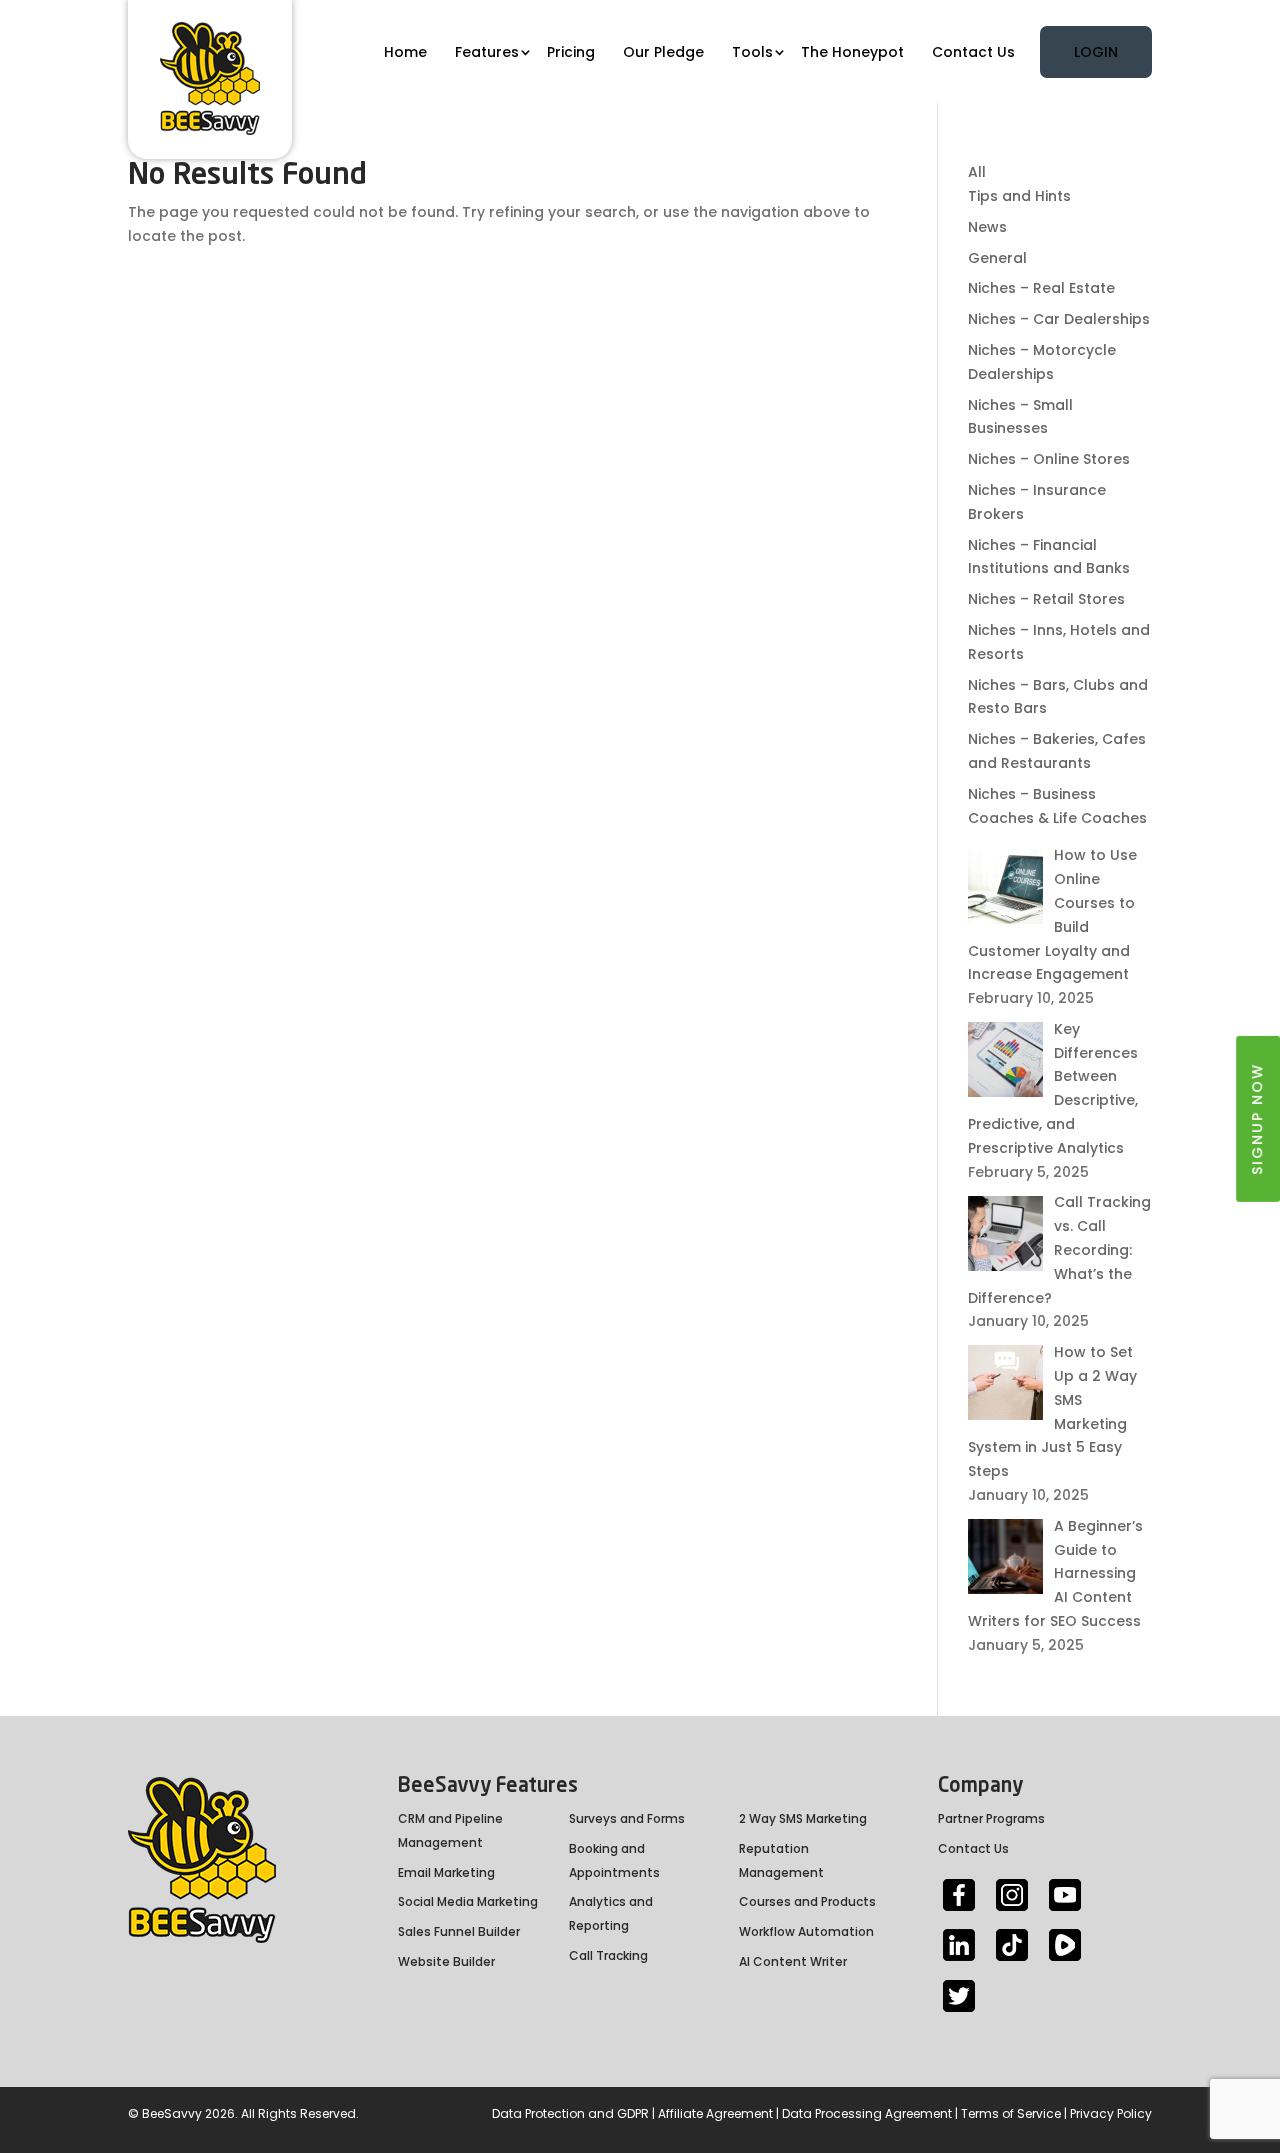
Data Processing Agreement (867, 2113)
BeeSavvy (172, 2113)
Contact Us (973, 52)
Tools (752, 52)
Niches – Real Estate (1041, 288)
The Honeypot (852, 52)
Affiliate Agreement (715, 2113)
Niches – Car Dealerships (1059, 319)
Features (487, 52)
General (997, 258)
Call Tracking (608, 1955)
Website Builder (446, 1961)
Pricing (571, 52)
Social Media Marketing (468, 1901)
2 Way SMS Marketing (803, 1818)
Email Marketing (446, 1872)
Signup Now (1257, 1118)
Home (405, 52)
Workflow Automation (806, 1931)
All (977, 172)
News (987, 227)
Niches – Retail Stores (1046, 599)
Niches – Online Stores (1049, 459)
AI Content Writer (793, 1961)
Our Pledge (663, 52)
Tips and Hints (1019, 196)
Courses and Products (807, 1901)
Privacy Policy (1111, 2113)
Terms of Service (1011, 2113)
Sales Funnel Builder (459, 1931)
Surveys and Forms (627, 1818)
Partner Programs (991, 1818)
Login (1096, 52)
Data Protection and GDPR (570, 2113)
